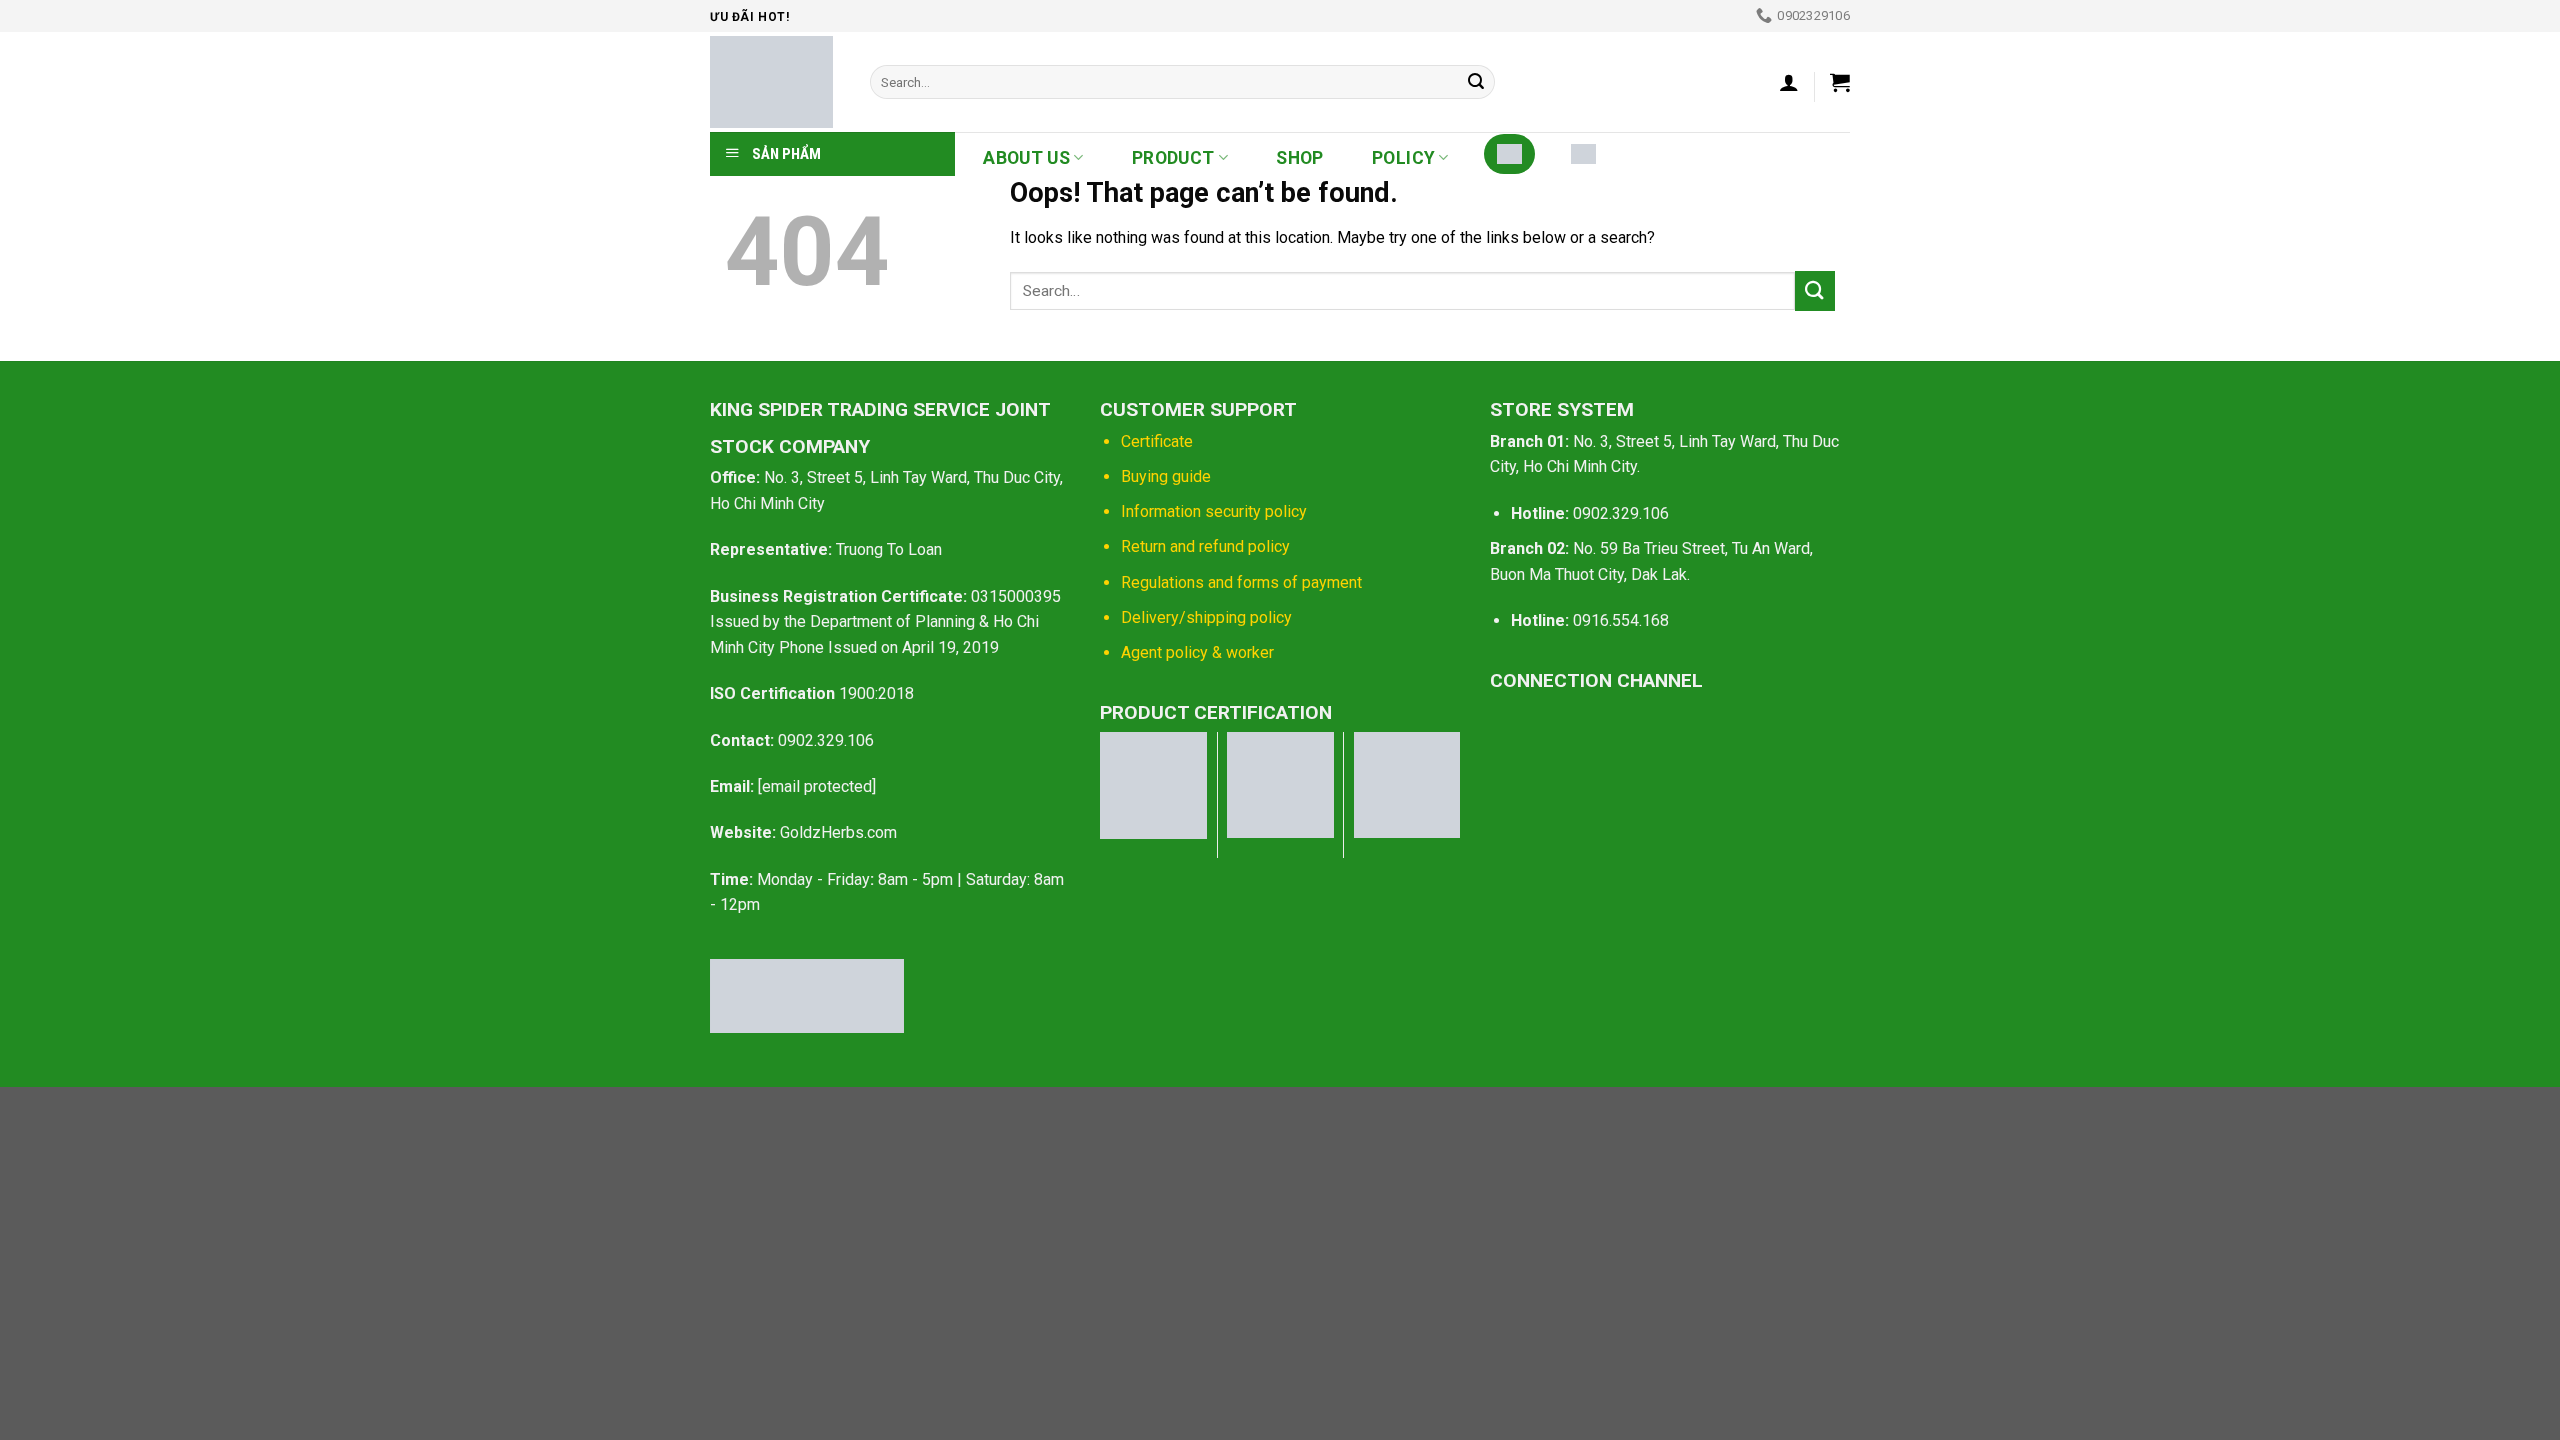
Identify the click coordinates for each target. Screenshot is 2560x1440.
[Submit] (1476, 82)
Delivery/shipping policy (1206, 617)
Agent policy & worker (1197, 652)
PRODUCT (1173, 158)
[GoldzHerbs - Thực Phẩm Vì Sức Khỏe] (775, 82)
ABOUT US (1026, 158)
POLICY (1403, 158)
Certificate (1157, 441)
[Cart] (1840, 82)
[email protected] (817, 786)
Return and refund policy (1205, 546)
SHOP (1299, 158)
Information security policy (1214, 511)
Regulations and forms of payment (1241, 582)
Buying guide (1166, 476)
